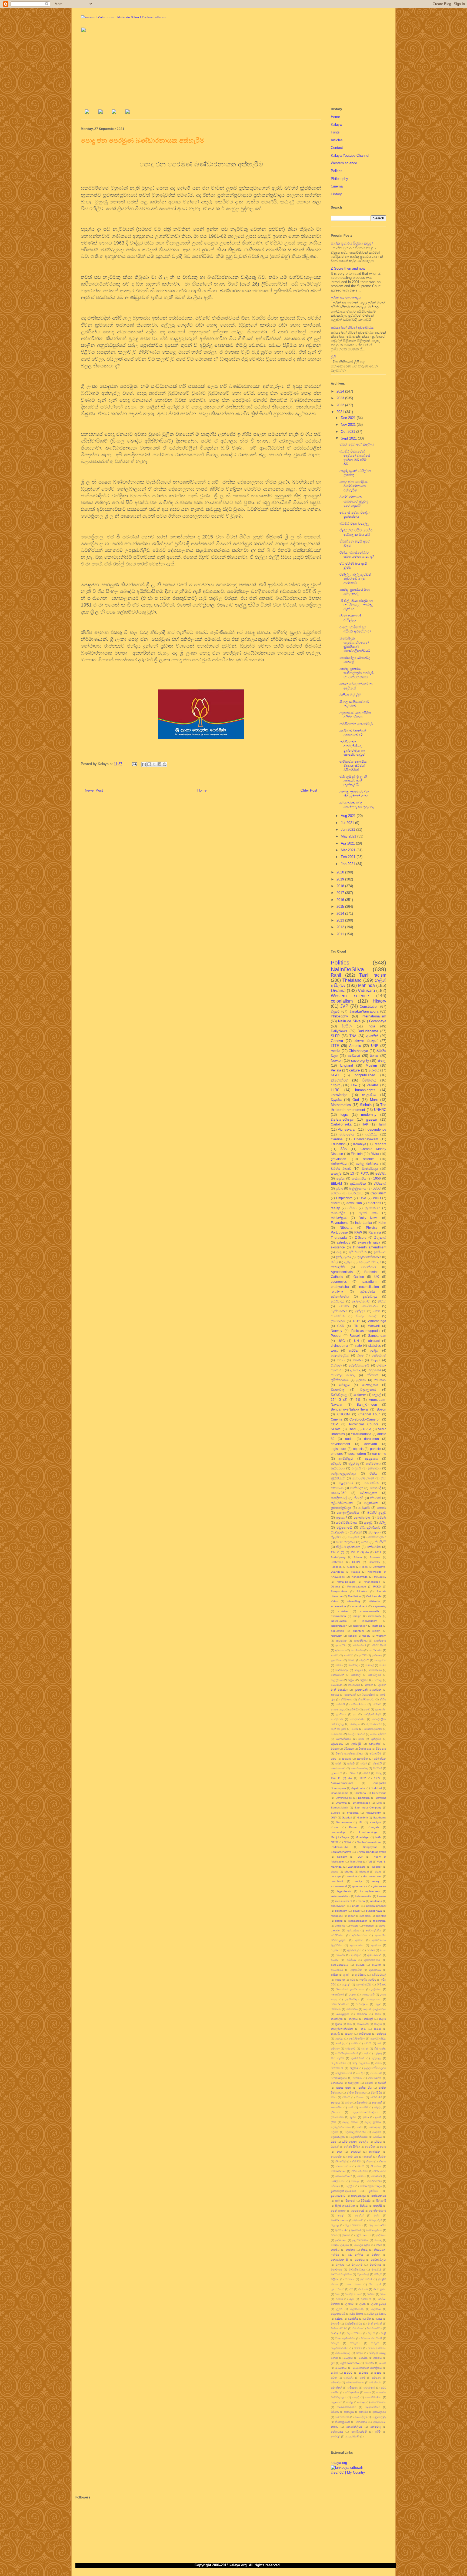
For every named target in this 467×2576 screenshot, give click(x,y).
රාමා (337, 2294)
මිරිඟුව (378, 2274)
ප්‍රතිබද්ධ (354, 1709)
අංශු (339, 1252)
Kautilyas (375, 1822)
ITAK (365, 1124)
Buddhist (376, 1788)
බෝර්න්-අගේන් (373, 1729)
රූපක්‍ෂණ (366, 2299)
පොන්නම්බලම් (378, 2211)
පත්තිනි (340, 1704)
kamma (382, 1896)
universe (340, 1926)
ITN (356, 1326)
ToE (370, 1862)
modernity (369, 1115)
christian (343, 1611)
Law (354, 1085)
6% (358, 1400)
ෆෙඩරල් (336, 2436)
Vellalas (373, 1085)
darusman (371, 1439)
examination (338, 1616)
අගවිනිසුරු (346, 1458)
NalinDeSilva (347, 969)
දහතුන (369, 1685)
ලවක (362, 2304)
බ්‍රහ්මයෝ (340, 2230)
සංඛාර (334, 2373)
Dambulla (364, 1798)
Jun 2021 (348, 830)
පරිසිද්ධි (377, 1704)
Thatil (352, 1429)
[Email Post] (134, 764)
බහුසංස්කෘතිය (374, 1724)
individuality (370, 1621)
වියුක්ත (336, 1100)
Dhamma (341, 1803)
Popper (336, 1336)
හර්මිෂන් (353, 1773)
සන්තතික (363, 1759)
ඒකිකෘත (336, 2009)
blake (378, 1872)
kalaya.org (339, 2463)
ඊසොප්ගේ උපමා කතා (350, 1989)
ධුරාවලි (335, 2147)
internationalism (374, 1016)
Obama (335, 1587)
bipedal (364, 1872)
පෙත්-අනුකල (338, 2211)
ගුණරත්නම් (358, 2058)
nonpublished (365, 1075)
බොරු (378, 2240)
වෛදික (363, 2358)
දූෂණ (378, 2117)
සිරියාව (335, 2412)
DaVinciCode (344, 1798)
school (352, 1636)
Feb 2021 (349, 857)
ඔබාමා (351, 1660)
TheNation (354, 1596)
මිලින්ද (335, 2279)
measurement (344, 1901)
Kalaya (336, 124)
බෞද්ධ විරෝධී (356, 1734)
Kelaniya (360, 1144)
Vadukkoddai (374, 1596)
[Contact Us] (128, 113)
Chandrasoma (340, 1793)
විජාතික (357, 2328)
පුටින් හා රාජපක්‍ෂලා (346, 298)
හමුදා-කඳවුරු (379, 2417)
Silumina (362, 1591)
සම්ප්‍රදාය (377, 2378)
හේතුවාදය (337, 2432)
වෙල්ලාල (375, 1532)
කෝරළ (340, 2043)
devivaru (371, 1444)
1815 (356, 1321)
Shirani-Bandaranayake (371, 1852)
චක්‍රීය (351, 1680)
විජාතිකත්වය (374, 2328)
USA (363, 1198)
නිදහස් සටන (343, 2166)
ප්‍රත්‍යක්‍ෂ (371, 1119)
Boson (381, 1409)
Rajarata (375, 1232)
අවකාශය (340, 1650)
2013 (341, 920)
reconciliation (369, 1287)
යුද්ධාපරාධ (337, 1744)
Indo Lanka (363, 1223)
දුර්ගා (366, 2117)
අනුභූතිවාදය (361, 1641)
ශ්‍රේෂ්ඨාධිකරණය (350, 2363)
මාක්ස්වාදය (370, 1169)
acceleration (338, 1606)
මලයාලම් (357, 2265)
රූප (352, 2299)
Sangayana (370, 1847)
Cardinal (337, 1139)
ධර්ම (333, 2142)
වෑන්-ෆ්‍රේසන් (375, 2324)
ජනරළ (378, 1680)
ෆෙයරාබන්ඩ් (352, 2436)
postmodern (357, 1454)
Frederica (353, 1813)
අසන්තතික (357, 1650)
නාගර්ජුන (375, 2152)
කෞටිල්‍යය (375, 1675)
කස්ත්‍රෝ (368, 2019)
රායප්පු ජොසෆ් (353, 2294)
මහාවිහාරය (370, 1306)
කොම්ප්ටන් (337, 1675)
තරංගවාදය (354, 1685)
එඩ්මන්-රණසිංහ (340, 2004)
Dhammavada (362, 1803)
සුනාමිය (364, 2412)
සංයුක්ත (354, 1537)
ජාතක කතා (344, 2088)
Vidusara (366, 991)
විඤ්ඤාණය (365, 1749)
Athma (358, 1557)
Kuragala (373, 1827)
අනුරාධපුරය (354, 1950)
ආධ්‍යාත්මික (358, 1183)
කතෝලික (337, 2019)
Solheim (342, 1857)
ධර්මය (378, 2142)
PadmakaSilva (340, 1847)
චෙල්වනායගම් (359, 1365)
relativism (336, 1636)
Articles (337, 140)
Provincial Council (364, 1424)
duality (358, 1881)
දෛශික (377, 2132)
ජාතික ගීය (365, 2088)
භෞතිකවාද (362, 1517)
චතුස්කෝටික (338, 2063)
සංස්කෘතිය (359, 1178)
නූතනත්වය (372, 1208)
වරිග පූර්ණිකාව (377, 2314)
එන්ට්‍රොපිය (362, 2004)
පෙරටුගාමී (337, 1719)
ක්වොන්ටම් (339, 1080)
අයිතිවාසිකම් (379, 1645)
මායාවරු (376, 2270)
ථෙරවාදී (375, 1488)
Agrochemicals (342, 1272)
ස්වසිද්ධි (381, 1542)
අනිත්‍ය (359, 1940)
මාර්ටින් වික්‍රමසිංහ (341, 2274)
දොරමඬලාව (338, 2137)
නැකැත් (368, 2157)
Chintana (360, 1793)
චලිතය (364, 1680)
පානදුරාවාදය (358, 2196)
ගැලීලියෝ (337, 1680)
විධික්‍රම (335, 2343)
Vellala (336, 1070)
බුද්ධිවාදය (341, 2240)
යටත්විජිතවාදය (347, 1523)
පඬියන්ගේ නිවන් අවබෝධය (352, 328)
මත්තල (376, 2255)
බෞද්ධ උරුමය (340, 2245)
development (340, 1444)
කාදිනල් (369, 1665)
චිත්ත (378, 2063)
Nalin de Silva (349, 1021)
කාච (350, 2024)
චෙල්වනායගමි (343, 2073)
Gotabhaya (378, 1021)
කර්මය (339, 1665)
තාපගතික (336, 2107)
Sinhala (366, 1105)
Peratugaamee (357, 1587)
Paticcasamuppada (366, 1331)
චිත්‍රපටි (354, 2068)
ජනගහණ (376, 2073)
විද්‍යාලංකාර (368, 1390)
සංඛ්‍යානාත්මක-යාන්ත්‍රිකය (367, 2368)
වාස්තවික (338, 1316)
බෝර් (355, 1729)
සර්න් (363, 1763)
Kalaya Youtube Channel (350, 155)
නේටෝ (362, 2176)
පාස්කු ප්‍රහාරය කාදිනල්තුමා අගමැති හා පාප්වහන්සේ (356, 673)
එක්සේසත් (379, 1355)
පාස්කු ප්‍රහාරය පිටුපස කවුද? (352, 243)
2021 (341, 412)
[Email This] (144, 764)
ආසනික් (372, 1036)
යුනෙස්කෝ (337, 2289)
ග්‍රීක (383, 1478)
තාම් (351, 2107)
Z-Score (361, 1237)
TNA (353, 1036)
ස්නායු (362, 2402)
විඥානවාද (337, 1390)
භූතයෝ (341, 1517)
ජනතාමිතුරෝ (339, 2078)
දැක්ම (353, 2117)
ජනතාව (358, 2078)
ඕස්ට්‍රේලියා (343, 2014)
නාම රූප (353, 2157)
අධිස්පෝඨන (359, 1935)
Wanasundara (357, 1867)
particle (375, 1449)
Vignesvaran (347, 1129)
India (371, 1026)
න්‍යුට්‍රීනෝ (374, 1370)
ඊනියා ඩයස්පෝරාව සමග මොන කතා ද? (357, 555)
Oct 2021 (348, 432)
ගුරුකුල (376, 2058)
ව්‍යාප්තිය (353, 2319)
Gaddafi (347, 1818)
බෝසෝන (337, 1734)
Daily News (368, 1218)
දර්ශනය (335, 2112)
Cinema (337, 186)
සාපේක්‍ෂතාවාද (359, 1768)
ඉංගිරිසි (363, 1655)
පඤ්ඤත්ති (338, 1267)
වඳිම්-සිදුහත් (357, 2314)
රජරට (377, 1188)
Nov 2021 (349, 425)
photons (337, 1454)
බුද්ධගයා (381, 2235)
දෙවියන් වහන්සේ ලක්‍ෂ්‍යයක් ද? (353, 733)
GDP (334, 1424)
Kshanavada (360, 1577)
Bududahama (368, 1031)
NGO (335, 1075)
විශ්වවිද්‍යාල (339, 1395)
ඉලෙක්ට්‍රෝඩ (363, 1984)
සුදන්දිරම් (349, 2412)
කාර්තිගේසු (342, 1670)
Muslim (371, 1065)
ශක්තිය (377, 2358)
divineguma (339, 1346)
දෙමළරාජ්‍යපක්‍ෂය (341, 2127)
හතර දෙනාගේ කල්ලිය (357, 444)
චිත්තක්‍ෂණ (337, 2068)
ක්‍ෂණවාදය (354, 1665)
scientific (381, 1916)
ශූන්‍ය (334, 1759)
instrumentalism (340, 1896)
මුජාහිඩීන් (366, 2279)
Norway (336, 1331)
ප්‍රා (355, 1714)
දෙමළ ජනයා (350, 2122)
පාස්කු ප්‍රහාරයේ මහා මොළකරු (355, 592)
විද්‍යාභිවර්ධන (354, 2333)
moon (361, 1901)
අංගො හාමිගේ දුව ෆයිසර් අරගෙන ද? (355, 629)
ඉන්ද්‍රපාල (377, 1655)
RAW (358, 1232)
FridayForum (373, 1813)
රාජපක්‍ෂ (363, 2289)
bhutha (349, 1872)
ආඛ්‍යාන (376, 1965)
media (336, 1051)
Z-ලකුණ (380, 1237)
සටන (334, 2378)
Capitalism (378, 1193)
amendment (360, 1606)
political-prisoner (376, 1906)
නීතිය (383, 1699)
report (352, 1916)
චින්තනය (369, 1080)
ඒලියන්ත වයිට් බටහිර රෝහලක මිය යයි (356, 532)
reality (335, 1208)
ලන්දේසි (356, 1744)
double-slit (337, 1881)
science (369, 1159)
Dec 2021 (349, 418)
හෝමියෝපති (359, 2432)
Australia (375, 1557)
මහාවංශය (375, 2265)
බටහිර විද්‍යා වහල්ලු (354, 523)
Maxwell (374, 1326)
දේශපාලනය (369, 1493)
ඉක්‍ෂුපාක (340, 1980)
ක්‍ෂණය (358, 1360)
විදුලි (383, 2333)
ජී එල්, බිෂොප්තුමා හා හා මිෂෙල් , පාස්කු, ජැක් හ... (356, 605)
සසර (365, 1542)
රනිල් (383, 1523)
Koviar (335, 1827)
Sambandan (377, 1336)
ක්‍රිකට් (338, 2024)
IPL (361, 1822)
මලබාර (340, 2265)
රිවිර (344, 1149)
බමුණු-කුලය (358, 1188)
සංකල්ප (336, 1173)
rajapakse (337, 1916)
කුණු (363, 2029)
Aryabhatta (358, 1788)
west (334, 1350)
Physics (372, 1227)
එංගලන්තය (374, 1999)
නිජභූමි (358, 1498)
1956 (377, 1178)
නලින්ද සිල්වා (352, 2147)
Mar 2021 (349, 850)
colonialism (342, 1001)
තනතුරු (335, 2103)
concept (336, 1876)
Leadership (338, 1832)
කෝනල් (356, 1675)
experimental (339, 1886)
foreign (357, 1616)
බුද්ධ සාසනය (363, 2235)
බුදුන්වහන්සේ (360, 2240)
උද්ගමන (376, 1989)
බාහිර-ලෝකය (374, 2230)
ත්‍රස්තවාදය (370, 1296)
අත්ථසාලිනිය (373, 1930)
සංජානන (360, 1395)
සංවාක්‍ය (363, 2373)
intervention (360, 1626)
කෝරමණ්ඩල (357, 2039)
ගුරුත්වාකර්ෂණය (369, 1257)
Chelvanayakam (366, 1139)
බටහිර (344, 1306)
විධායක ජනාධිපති (371, 2338)
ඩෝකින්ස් (376, 2097)
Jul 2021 (348, 823)
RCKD (377, 1587)
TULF (360, 1857)
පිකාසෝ (350, 2201)
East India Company (368, 1808)
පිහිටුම (364, 2206)
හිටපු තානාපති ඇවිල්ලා (350, 618)
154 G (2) (339, 1400)
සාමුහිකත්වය (372, 2407)
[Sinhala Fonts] (101, 113)
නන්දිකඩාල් (339, 1498)
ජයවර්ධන (337, 1685)
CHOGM (343, 1414)
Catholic (337, 1277)
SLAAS (336, 1429)
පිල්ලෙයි (381, 2201)
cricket (336, 1203)
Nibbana (346, 1227)
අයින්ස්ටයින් (358, 1252)
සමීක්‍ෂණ (353, 2388)
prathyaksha (340, 1287)
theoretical (380, 1921)
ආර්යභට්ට (375, 1970)
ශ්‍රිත (333, 2363)
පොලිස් (359, 2215)
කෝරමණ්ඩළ (378, 2039)
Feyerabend (340, 1223)
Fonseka (336, 1567)
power (356, 1911)
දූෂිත (333, 2122)
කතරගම (362, 2014)
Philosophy (339, 179)
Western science (344, 163)
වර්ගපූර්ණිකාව (370, 1527)
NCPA (347, 1842)
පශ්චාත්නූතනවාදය (371, 2186)
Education (338, 1144)
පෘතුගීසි (378, 2206)
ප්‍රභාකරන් (381, 1709)
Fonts (335, 132)
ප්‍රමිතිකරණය (340, 1380)
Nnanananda (372, 1582)
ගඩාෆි (368, 2043)
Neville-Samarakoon (369, 1842)
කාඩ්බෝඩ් (363, 2024)
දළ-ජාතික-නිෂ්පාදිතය (366, 2112)
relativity (337, 1292)
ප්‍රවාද (339, 1188)
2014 (341, 914)
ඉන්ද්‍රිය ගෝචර (368, 1980)
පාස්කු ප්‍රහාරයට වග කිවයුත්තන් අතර (354, 794)
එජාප (341, 1360)
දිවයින (347, 1026)
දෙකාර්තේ (350, 1695)
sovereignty (360, 1061)
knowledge (339, 1095)
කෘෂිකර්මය (375, 1670)
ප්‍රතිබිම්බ (373, 2191)
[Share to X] (154, 764)
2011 (341, 934)
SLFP (335, 1036)
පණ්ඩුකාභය (338, 2181)
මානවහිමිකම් (344, 1739)
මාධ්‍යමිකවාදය (357, 2270)
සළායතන (336, 2402)
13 (352, 1173)
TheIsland (352, 980)
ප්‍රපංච (367, 1709)
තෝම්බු (364, 2107)
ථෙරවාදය (338, 1301)
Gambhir (363, 1818)
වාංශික (367, 2319)
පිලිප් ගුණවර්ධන (345, 2206)
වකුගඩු (336, 1085)
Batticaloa (337, 1562)
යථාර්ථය (371, 1134)
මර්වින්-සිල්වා (378, 2260)
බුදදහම (346, 2235)
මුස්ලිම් (360, 1311)
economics (339, 1282)
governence (360, 1886)
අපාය (383, 1950)
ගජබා (355, 2043)
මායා (361, 1739)
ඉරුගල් (346, 1984)
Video (334, 1601)
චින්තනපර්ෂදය (342, 1119)
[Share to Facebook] (159, 764)
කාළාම (359, 1670)
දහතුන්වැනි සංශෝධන (368, 1690)
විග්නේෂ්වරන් (339, 2328)
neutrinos (376, 1901)
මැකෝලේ (363, 2274)
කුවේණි (335, 2034)
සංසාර (378, 2373)
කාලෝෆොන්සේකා (342, 2029)
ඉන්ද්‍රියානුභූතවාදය (343, 1473)
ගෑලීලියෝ (346, 1483)
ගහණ (365, 2049)
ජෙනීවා (381, 1173)
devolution (354, 1203)
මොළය (344, 1385)
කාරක (383, 1665)
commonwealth (370, 1611)
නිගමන (382, 2157)
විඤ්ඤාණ (337, 1532)
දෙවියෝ (354, 1056)
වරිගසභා (349, 1749)
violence (369, 1926)
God (356, 1100)
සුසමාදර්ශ (338, 1321)
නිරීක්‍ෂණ (380, 1183)
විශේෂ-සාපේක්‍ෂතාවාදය (349, 1753)
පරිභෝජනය (359, 1704)
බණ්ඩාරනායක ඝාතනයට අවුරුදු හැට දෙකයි (354, 501)
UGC (341, 1341)
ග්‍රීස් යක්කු (380, 2049)
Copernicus (379, 1793)
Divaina (338, 991)
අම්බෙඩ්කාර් (374, 1955)
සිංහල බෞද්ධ (367, 1316)
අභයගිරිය (341, 1645)
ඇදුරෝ (356, 1468)
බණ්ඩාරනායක (339, 2220)
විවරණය (381, 1749)
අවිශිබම (351, 1960)
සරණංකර (369, 2388)
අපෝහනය (380, 1641)
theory (366, 1636)
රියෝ (383, 2294)
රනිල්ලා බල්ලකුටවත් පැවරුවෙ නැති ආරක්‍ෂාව (355, 579)
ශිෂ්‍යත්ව (369, 2363)
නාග (339, 2152)
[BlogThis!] (149, 764)
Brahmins (371, 1272)
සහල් (356, 2397)
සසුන (367, 2392)
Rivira (375, 1154)
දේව (360, 2127)
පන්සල (355, 2181)
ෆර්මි (378, 2432)
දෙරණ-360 (339, 1493)
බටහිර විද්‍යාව (341, 1169)
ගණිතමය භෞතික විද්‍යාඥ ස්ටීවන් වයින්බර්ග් (353, 766)
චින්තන (336, 1365)
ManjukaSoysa (340, 1837)
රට (351, 2289)
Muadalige (362, 1837)
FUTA (365, 1173)
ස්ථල (350, 2402)
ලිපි (333, 357)
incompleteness (370, 1891)
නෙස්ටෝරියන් (343, 2176)
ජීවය (334, 2097)
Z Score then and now (348, 268)
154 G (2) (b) (341, 1778)
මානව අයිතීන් (378, 1734)
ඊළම (360, 1355)
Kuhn (382, 1223)
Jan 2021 (348, 864)
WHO (377, 1198)
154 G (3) (337, 1552)
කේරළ (339, 2039)
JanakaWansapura (364, 1011)
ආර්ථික (354, 1350)
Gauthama (380, 1818)
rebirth (376, 1631)
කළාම (383, 2019)
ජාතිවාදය (357, 1488)
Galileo (359, 1277)
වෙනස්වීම (375, 1753)
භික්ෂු (364, 2250)
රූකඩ (339, 2299)
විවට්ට (358, 2348)
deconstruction (372, 1876)
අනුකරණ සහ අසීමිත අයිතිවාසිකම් (355, 715)
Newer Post (94, 790)
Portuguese (339, 1232)
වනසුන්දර (375, 1744)
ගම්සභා (335, 2049)
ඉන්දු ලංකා (343, 1257)
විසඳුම (360, 2353)
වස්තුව (339, 2319)
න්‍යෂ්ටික (370, 2147)
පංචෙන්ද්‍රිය (338, 1213)
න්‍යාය (383, 2147)
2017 (341, 893)
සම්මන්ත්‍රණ (339, 1218)
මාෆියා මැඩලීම (350, 695)
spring (339, 1921)
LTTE (335, 1046)
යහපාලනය (370, 1385)
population (337, 1631)
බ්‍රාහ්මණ (356, 2230)
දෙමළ (340, 1178)
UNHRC (380, 1110)
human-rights (365, 1090)
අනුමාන (376, 1945)
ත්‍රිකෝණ (362, 2103)
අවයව (334, 1960)
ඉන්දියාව (380, 1252)
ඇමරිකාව (361, 1975)
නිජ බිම (356, 2161)
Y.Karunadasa (361, 1434)
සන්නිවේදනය (376, 1537)
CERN (356, 1562)
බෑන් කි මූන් (338, 1729)
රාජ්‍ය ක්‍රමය (380, 2289)
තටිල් (334, 1262)
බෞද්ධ (374, 1070)
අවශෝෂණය (340, 1296)
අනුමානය (336, 1950)
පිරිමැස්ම (366, 2201)
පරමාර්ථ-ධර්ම (374, 2181)
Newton (337, 1061)
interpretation (339, 1626)
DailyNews (339, 1031)
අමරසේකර (359, 1645)
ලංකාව (349, 2304)
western (381, 1636)
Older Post (309, 790)
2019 (341, 879)
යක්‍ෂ (377, 1311)
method (377, 1626)
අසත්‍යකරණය (372, 1960)
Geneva (337, 1041)
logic (344, 1115)
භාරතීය (335, 2250)
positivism (341, 1911)
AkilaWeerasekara (342, 1783)
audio (349, 1439)
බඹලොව (355, 1724)
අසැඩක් (360, 1965)
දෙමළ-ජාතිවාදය (370, 1262)
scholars (365, 1916)
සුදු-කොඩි (336, 1773)
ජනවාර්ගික (375, 2078)
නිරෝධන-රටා (366, 1699)
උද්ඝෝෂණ (337, 1994)
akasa (335, 1872)
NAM (378, 1837)
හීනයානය (361, 2422)
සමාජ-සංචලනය (355, 2382)
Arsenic (355, 1046)
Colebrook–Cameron (365, 1419)
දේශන (335, 2132)
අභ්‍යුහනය (372, 1458)
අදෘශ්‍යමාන (341, 1641)
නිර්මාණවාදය (338, 2171)
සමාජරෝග (376, 2382)
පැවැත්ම (364, 1508)
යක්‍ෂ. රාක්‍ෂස (353, 2284)
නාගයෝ (356, 2152)
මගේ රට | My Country (348, 2472)
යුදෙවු (368, 1523)
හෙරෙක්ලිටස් (354, 2427)
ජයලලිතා (354, 2083)
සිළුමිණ (378, 1768)
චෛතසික (371, 1483)
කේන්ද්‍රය (381, 2034)
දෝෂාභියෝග (361, 1301)
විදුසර (335, 1011)
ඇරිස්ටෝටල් (379, 1975)
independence (376, 1129)
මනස (374, 1056)
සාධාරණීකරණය (346, 2407)
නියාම (361, 2166)
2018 (341, 886)
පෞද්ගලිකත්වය (348, 1513)
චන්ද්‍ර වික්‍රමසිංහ (361, 2063)
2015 (341, 907)
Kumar (353, 1827)
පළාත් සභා (368, 1213)
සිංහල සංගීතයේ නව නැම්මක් (354, 704)
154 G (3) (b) (360, 1552)
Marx (374, 1100)
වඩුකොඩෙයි (338, 2314)
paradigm (369, 1282)
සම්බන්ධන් (380, 1759)
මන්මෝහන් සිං (340, 2260)
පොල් (341, 2215)
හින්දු (379, 1773)
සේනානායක (342, 2417)
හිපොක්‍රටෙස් (343, 2422)
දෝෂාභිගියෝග (359, 2137)
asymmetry (380, 1606)
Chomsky (374, 1562)
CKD (341, 1326)
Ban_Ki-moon (367, 1404)
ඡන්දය (361, 2073)
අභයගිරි (340, 1955)
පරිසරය (335, 2186)
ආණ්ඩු (335, 1655)
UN (356, 1341)
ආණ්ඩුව (348, 1655)
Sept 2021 (349, 438)
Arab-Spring (338, 1557)
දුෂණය (335, 1695)
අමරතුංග (356, 1955)
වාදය (379, 2319)
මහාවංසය (336, 2270)
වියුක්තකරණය (339, 2348)
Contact (337, 148)
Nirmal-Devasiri (346, 1582)
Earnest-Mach (339, 1808)
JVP (344, 1006)
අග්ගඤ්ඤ (353, 1930)
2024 (341, 391)
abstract (374, 1341)
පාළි (338, 2201)
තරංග (348, 2103)
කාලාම (378, 2024)
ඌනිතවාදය (352, 1999)
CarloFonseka (341, 1124)
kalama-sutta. (364, 1896)
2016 (341, 900)
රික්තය (371, 2294)
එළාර (378, 2004)
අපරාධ (371, 1950)
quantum (358, 1631)
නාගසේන (336, 2157)
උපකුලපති (368, 1994)
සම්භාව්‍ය (336, 2382)
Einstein (357, 1154)
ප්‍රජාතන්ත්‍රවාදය (341, 1508)
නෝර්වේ (377, 2176)
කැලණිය (369, 1095)
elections (374, 1203)
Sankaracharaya (341, 1852)
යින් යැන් (375, 2284)
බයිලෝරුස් (375, 2220)
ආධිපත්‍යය (338, 1468)
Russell (355, 1336)
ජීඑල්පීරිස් (376, 2093)
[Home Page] (87, 113)
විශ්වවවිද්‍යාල (343, 2353)
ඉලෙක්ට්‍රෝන (340, 1355)
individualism (339, 1621)
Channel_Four (369, 1414)
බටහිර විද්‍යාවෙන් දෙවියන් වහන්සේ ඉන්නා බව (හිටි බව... (355, 458)
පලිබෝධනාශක (342, 1503)
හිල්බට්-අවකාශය (348, 1547)
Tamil (382, 1124)
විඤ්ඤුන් (336, 2333)
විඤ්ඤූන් (356, 1532)
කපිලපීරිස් (380, 1660)
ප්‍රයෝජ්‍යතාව (338, 2196)
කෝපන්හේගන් (363, 1478)
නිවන (382, 1301)
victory (354, 1926)
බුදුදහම (361, 1380)
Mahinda (366, 985)
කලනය (353, 2019)
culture (354, 1070)
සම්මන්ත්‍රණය (346, 1542)
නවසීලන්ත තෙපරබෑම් (356, 724)
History (336, 194)
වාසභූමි (335, 2324)
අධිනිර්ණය (337, 1935)
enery (376, 1881)
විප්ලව (375, 2343)
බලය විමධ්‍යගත (354, 2225)
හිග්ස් (367, 1773)
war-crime (379, 1454)
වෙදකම (348, 2358)
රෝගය (336, 1193)
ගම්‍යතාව (350, 2049)
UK (377, 1277)
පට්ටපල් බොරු (343, 1375)
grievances (379, 1886)
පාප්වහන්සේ (379, 2196)
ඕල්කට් (365, 1660)
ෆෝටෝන (374, 1547)
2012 (341, 927)
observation (338, 1906)
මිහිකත (349, 2279)
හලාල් (377, 1395)
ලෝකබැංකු (357, 2309)
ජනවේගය (337, 2083)
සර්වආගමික (352, 2392)
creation (352, 1876)
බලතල (335, 2225)
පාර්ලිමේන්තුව (372, 1714)
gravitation (338, 1159)
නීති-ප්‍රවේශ (380, 2171)
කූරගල (349, 2034)
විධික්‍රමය (355, 2343)
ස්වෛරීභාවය (378, 2402)
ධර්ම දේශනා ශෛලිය (355, 2142)
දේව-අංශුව (375, 2127)
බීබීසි (334, 2235)
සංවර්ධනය (356, 1193)
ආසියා (334, 1975)
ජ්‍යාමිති (382, 2083)
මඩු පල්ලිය (356, 2255)
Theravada (339, 1237)
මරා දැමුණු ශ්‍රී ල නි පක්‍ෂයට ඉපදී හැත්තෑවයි (353, 781)
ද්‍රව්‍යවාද (355, 1370)
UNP (375, 1046)
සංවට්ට (348, 2373)
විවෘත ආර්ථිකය (377, 2348)
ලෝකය (376, 2309)
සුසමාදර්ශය (380, 2412)
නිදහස (370, 2161)
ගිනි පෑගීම (337, 2058)
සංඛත (383, 2363)
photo (356, 1906)
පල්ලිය (350, 2186)
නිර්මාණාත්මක (360, 2171)
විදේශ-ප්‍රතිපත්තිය (345, 2338)
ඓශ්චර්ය (352, 2009)
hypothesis (344, 1891)
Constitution (369, 1006)
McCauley (380, 1577)
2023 (341, 398)
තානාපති (377, 2103)
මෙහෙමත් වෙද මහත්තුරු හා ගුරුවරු (357, 805)
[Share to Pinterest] (165, 764)
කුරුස (377, 2029)
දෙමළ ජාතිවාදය (367, 1164)
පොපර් (381, 1508)
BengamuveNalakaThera (349, 1409)
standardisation (358, 1921)
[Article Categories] (114, 113)
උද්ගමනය (337, 1660)
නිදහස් (382, 2161)
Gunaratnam (344, 1822)
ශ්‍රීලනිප (336, 1537)
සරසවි (351, 1763)
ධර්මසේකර (368, 1695)
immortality (375, 1616)
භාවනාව (380, 1380)
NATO (334, 1842)
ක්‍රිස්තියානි (338, 1478)
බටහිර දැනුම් (377, 1513)
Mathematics (341, 1105)
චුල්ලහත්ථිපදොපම (375, 2068)
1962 (363, 1778)
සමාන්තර (336, 2388)
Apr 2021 (348, 843)
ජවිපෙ (352, 1208)
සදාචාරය (348, 2378)
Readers (380, 1144)
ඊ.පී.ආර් (382, 1984)
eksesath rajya (369, 1242)
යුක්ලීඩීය (376, 1739)
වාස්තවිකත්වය (354, 2324)
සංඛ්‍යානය (341, 2368)
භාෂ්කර (350, 2250)
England (347, 1065)
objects (358, 1449)
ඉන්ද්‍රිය (374, 1350)
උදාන (353, 1994)
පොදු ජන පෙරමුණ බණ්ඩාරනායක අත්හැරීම (354, 486)
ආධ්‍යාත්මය (337, 1970)
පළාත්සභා (371, 1503)
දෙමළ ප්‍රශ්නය (373, 2122)
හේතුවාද (375, 2427)
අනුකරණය (357, 1945)
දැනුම (348, 1262)
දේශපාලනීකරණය (356, 2132)
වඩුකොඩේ (344, 1527)
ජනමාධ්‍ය (337, 1488)
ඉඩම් (352, 1980)
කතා (378, 2014)
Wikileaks (375, 1601)
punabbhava (374, 1911)
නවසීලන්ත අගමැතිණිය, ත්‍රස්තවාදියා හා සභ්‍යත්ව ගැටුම (352, 748)
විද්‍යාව (371, 2333)
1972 (377, 1778)
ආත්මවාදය (373, 1463)
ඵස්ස (377, 2215)
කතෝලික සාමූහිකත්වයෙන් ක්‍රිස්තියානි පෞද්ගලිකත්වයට (355, 645)
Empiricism (344, 1198)
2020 (341, 872)
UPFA (367, 1429)
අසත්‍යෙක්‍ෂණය (340, 1965)
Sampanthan (339, 1591)
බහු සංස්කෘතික (377, 2225)
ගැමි (366, 2053)
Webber (376, 1867)
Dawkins (381, 1798)
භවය (379, 2245)
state (358, 1346)
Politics (337, 171)
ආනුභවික (356, 1970)
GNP (334, 1818)
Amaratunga (377, 1321)
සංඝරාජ (347, 1759)
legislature (338, 1449)
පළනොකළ (338, 1709)
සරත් (338, 1763)
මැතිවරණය (339, 1311)
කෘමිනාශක (365, 2034)
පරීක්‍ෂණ (373, 1375)
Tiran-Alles (356, 1862)
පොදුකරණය (358, 1719)
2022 (341, 405)
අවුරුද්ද (353, 1463)
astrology (343, 1242)
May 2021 (349, 836)
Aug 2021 (349, 816)
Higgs (364, 1567)
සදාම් (363, 2378)
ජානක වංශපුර (366, 1041)
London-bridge (368, 1832)
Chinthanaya (358, 1051)
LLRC (335, 1090)
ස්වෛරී (377, 1763)
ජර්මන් (369, 2083)
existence (338, 1247)
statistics (375, 1346)
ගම (379, 2043)
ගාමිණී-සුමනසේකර (347, 2053)
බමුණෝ (358, 2220)
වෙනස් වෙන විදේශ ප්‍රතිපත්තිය (354, 515)
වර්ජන (335, 1749)
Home (202, 790)
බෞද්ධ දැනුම (362, 2245)
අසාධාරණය (375, 1650)
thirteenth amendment (370, 1247)
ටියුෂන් (360, 2097)
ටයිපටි (346, 2097)
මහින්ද (382, 1517)
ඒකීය (373, 1473)
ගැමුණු (378, 2053)
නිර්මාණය (347, 1699)
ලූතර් (339, 2309)
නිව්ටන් (375, 1498)
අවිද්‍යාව (336, 1463)
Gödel (351, 1567)
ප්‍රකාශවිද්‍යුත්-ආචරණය (343, 2191)
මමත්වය (360, 2260)
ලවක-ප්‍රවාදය (379, 2304)
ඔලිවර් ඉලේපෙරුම (375, 2009)
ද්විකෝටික (337, 2117)
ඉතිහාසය (374, 1468)
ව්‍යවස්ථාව (369, 1267)
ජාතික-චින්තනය (356, 2093)
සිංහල (382, 1061)
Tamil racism (373, 975)
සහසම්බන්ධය (373, 2397)
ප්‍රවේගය (341, 1714)
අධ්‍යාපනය (347, 1134)
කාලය (376, 1360)
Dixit (379, 1803)
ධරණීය (377, 2137)
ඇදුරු (346, 1975)
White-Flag (353, 1601)
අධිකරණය (368, 1292)
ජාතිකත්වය (339, 1164)
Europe (335, 1813)
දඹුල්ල (378, 2107)
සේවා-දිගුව (361, 2417)
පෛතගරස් (358, 2211)
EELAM (336, 1183)
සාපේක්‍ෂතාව (338, 1768)
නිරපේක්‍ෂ (376, 2166)
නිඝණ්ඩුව (341, 2161)
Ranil (336, 975)
